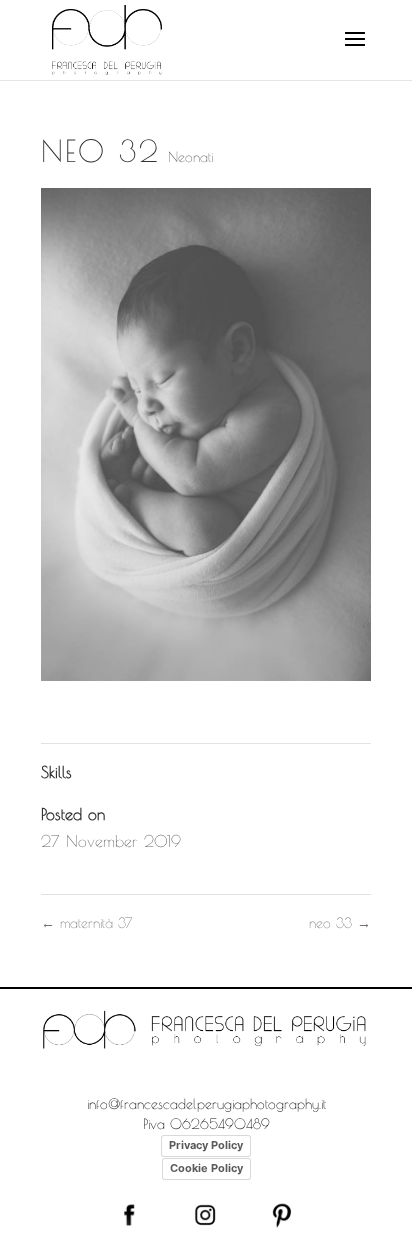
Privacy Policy (206, 1145)
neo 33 (340, 923)
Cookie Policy (206, 1168)
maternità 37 (86, 923)
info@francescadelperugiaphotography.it (206, 1104)
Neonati (190, 157)
